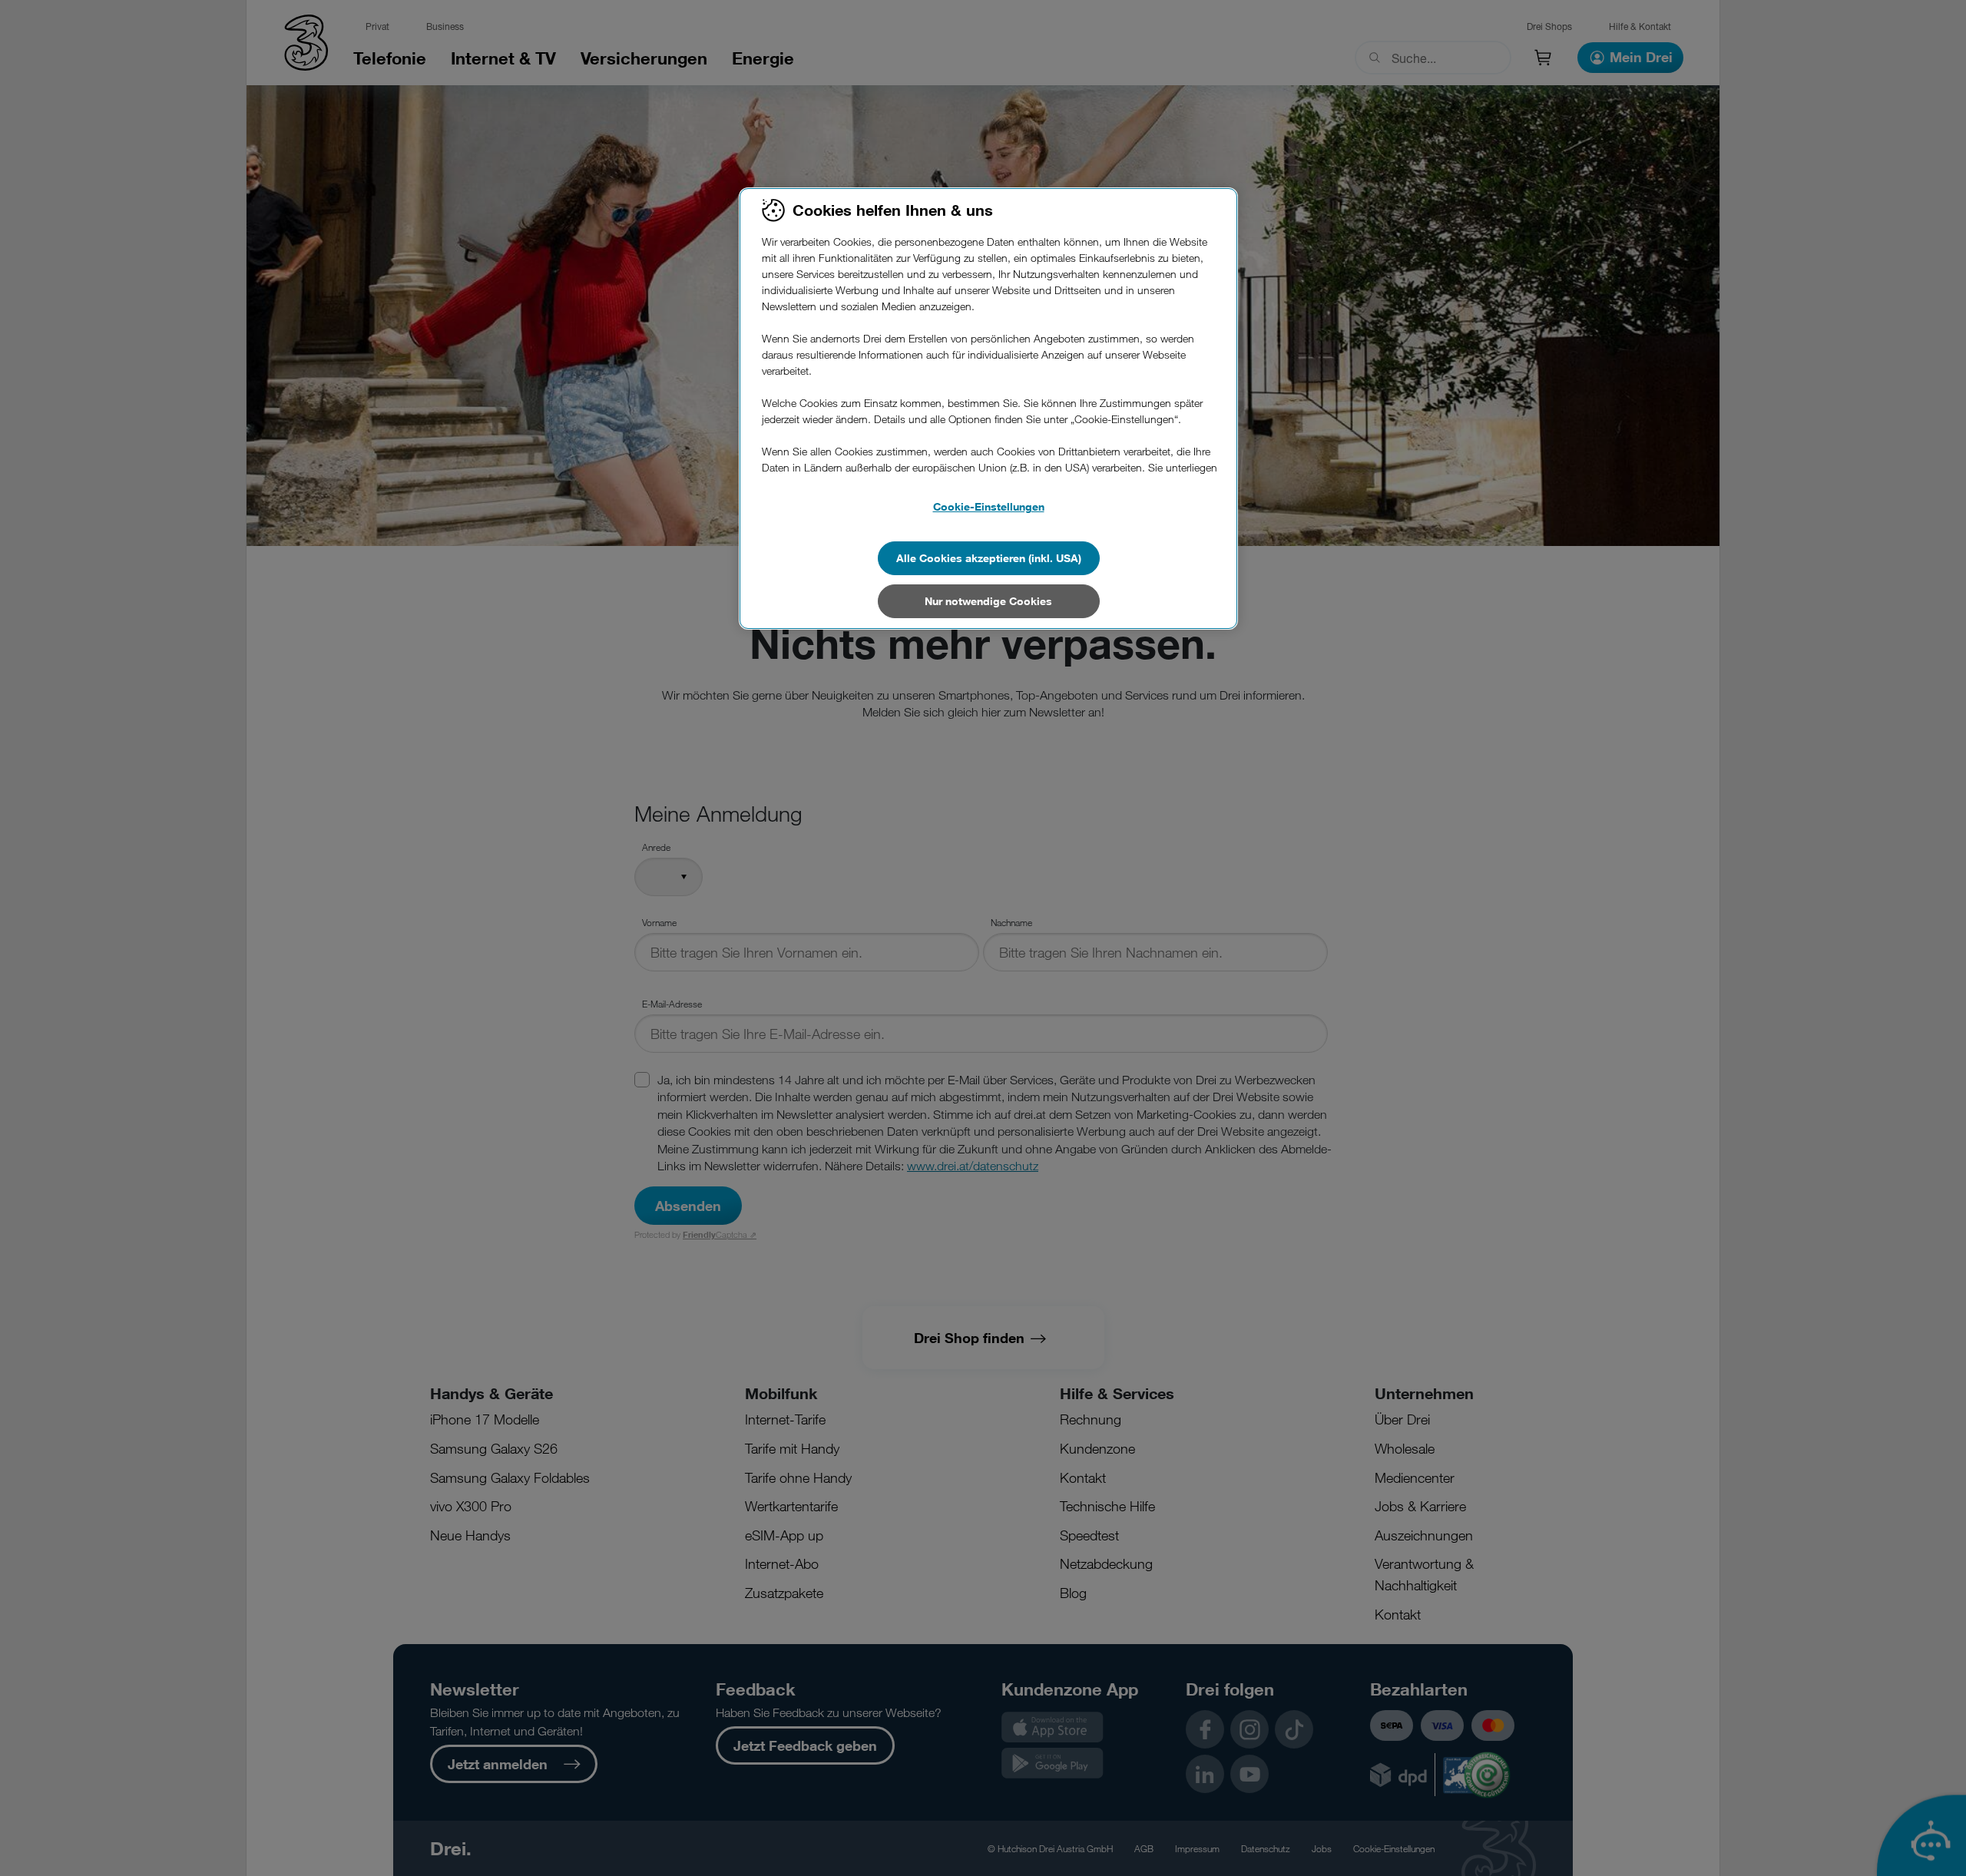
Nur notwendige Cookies (988, 601)
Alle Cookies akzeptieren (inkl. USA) (989, 558)
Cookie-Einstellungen (989, 506)
